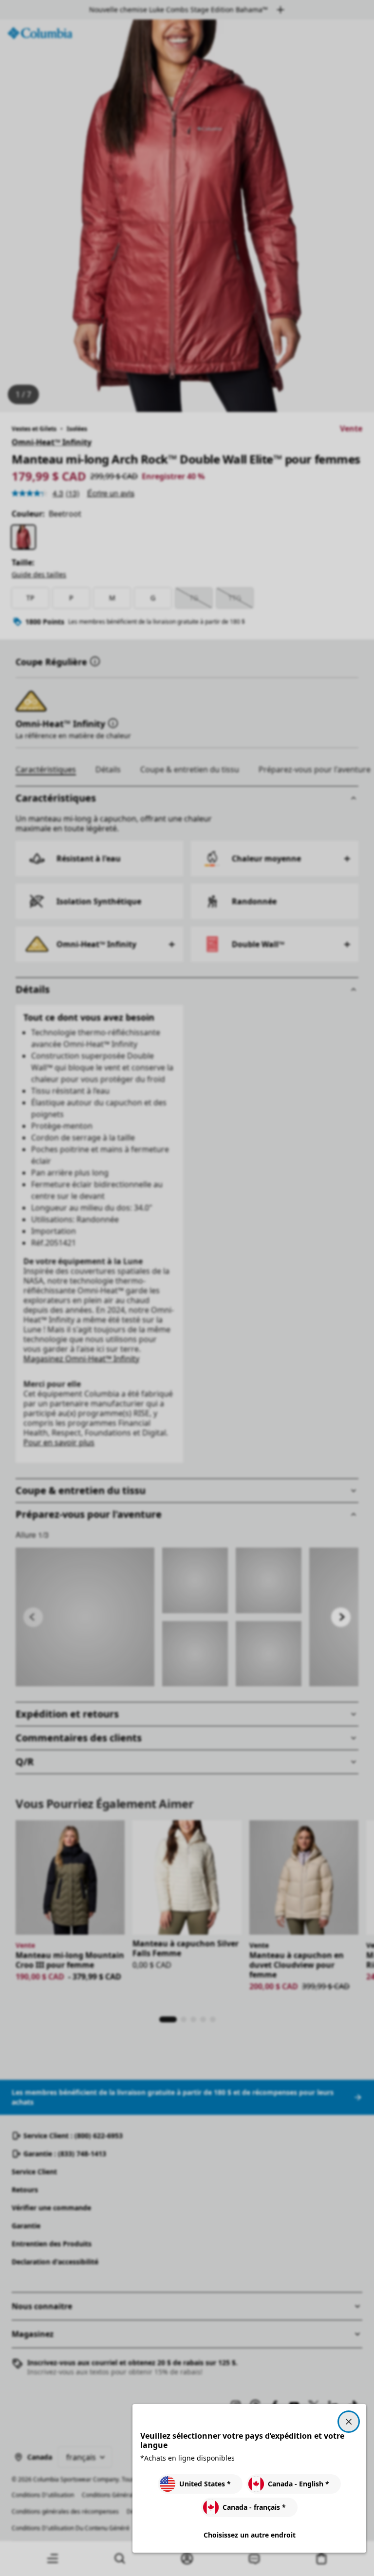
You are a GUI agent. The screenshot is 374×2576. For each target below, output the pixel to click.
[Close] (349, 2422)
